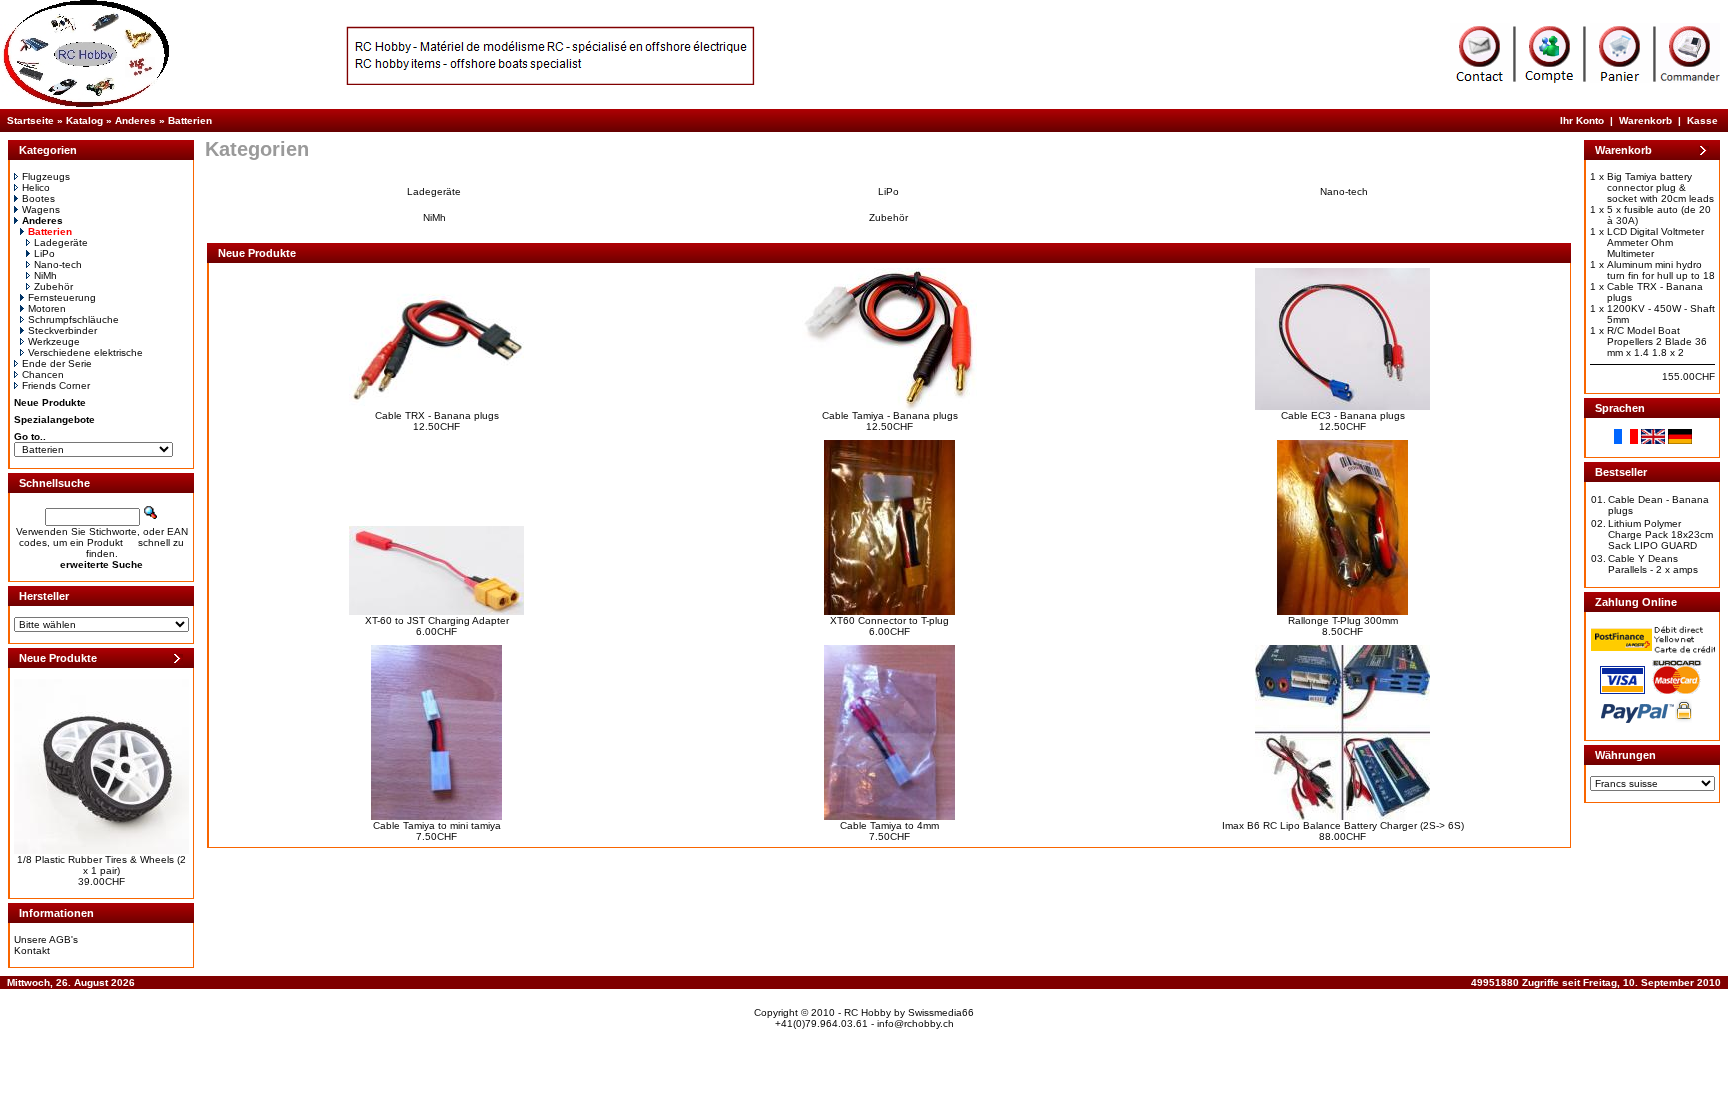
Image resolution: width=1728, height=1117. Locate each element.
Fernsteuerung (62, 297)
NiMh (45, 275)
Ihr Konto (1582, 120)
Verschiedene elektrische (85, 352)
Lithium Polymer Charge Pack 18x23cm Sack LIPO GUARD (1660, 534)
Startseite (30, 120)
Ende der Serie (57, 363)
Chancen (43, 374)
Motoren (47, 308)
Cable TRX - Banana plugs (437, 415)
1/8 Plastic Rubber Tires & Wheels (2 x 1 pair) (101, 865)
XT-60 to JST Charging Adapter (437, 620)
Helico (36, 187)
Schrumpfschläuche (73, 319)
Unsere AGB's (46, 939)
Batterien (190, 120)
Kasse (1702, 120)
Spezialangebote (54, 419)
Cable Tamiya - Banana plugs (890, 415)
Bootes (38, 198)
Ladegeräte (61, 242)
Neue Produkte (50, 402)
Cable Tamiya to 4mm (889, 825)
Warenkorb (1645, 120)
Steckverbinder (62, 330)
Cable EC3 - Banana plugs (1343, 415)
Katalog (84, 120)
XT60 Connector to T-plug (889, 620)
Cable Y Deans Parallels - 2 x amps (1653, 564)
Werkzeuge (54, 341)
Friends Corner (56, 385)
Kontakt (32, 950)
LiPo (44, 253)
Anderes (135, 120)
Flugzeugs (46, 176)
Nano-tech (58, 264)
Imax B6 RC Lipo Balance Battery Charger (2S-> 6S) (1343, 825)
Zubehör (53, 286)
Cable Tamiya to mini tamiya (437, 825)
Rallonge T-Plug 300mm (1343, 620)
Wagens (41, 209)
